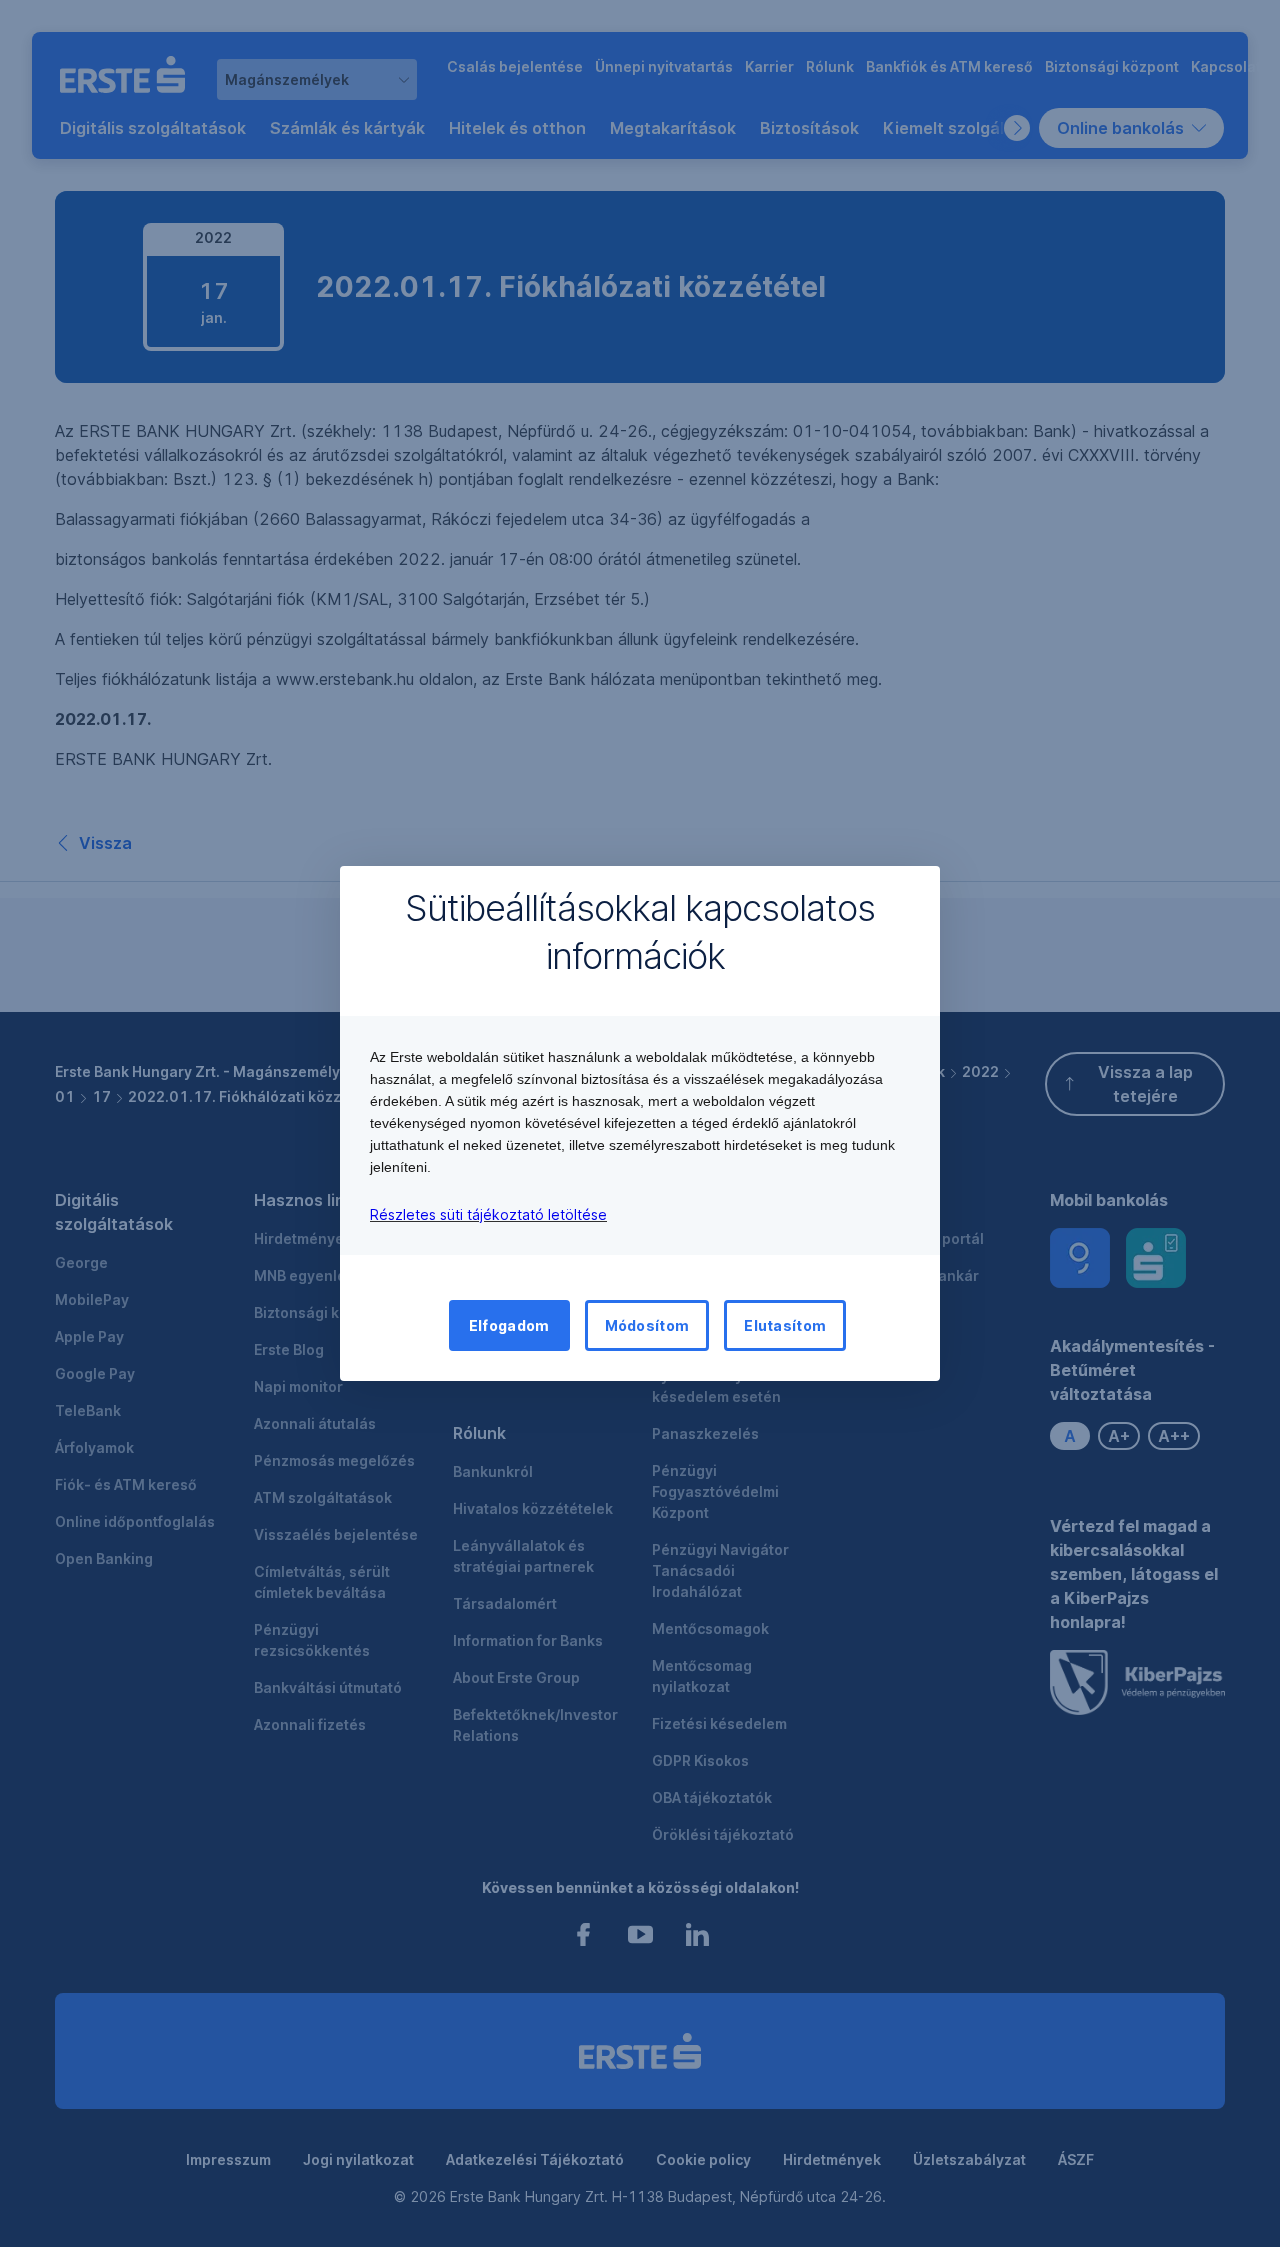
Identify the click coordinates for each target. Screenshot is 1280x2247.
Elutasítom (785, 1325)
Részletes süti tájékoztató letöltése (488, 1214)
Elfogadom (509, 1325)
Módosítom (647, 1325)
